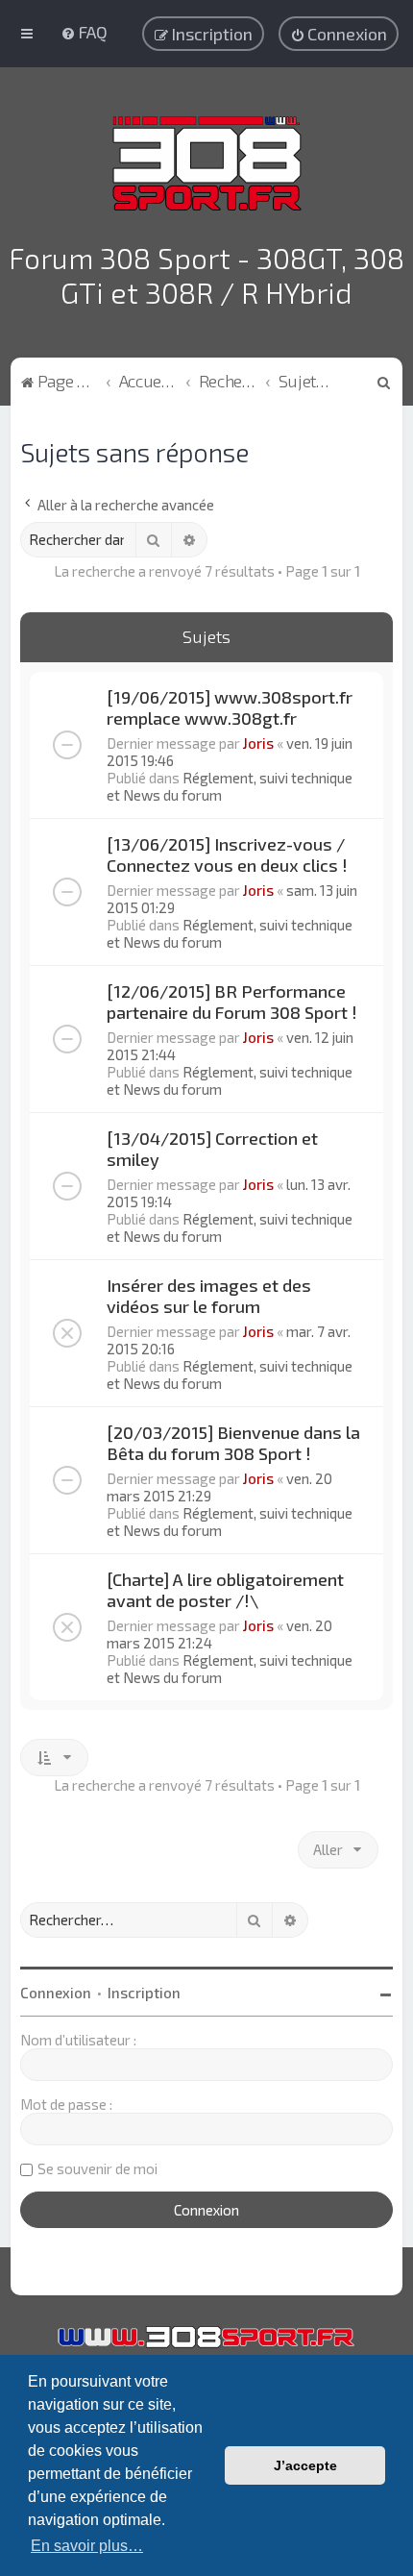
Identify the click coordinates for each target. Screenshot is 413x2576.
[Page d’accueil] (207, 163)
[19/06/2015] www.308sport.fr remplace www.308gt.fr (230, 707)
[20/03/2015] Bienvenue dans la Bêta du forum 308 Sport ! (233, 1443)
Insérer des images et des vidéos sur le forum (209, 1296)
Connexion (56, 1993)
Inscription (144, 1993)
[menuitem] (84, 32)
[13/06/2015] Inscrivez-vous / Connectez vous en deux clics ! (227, 855)
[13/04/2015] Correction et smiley (212, 1149)
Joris (258, 743)
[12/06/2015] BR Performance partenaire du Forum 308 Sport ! (232, 1002)
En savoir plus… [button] (87, 2546)
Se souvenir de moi (97, 2168)
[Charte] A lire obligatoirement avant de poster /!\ (225, 1590)
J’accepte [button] (305, 2465)
